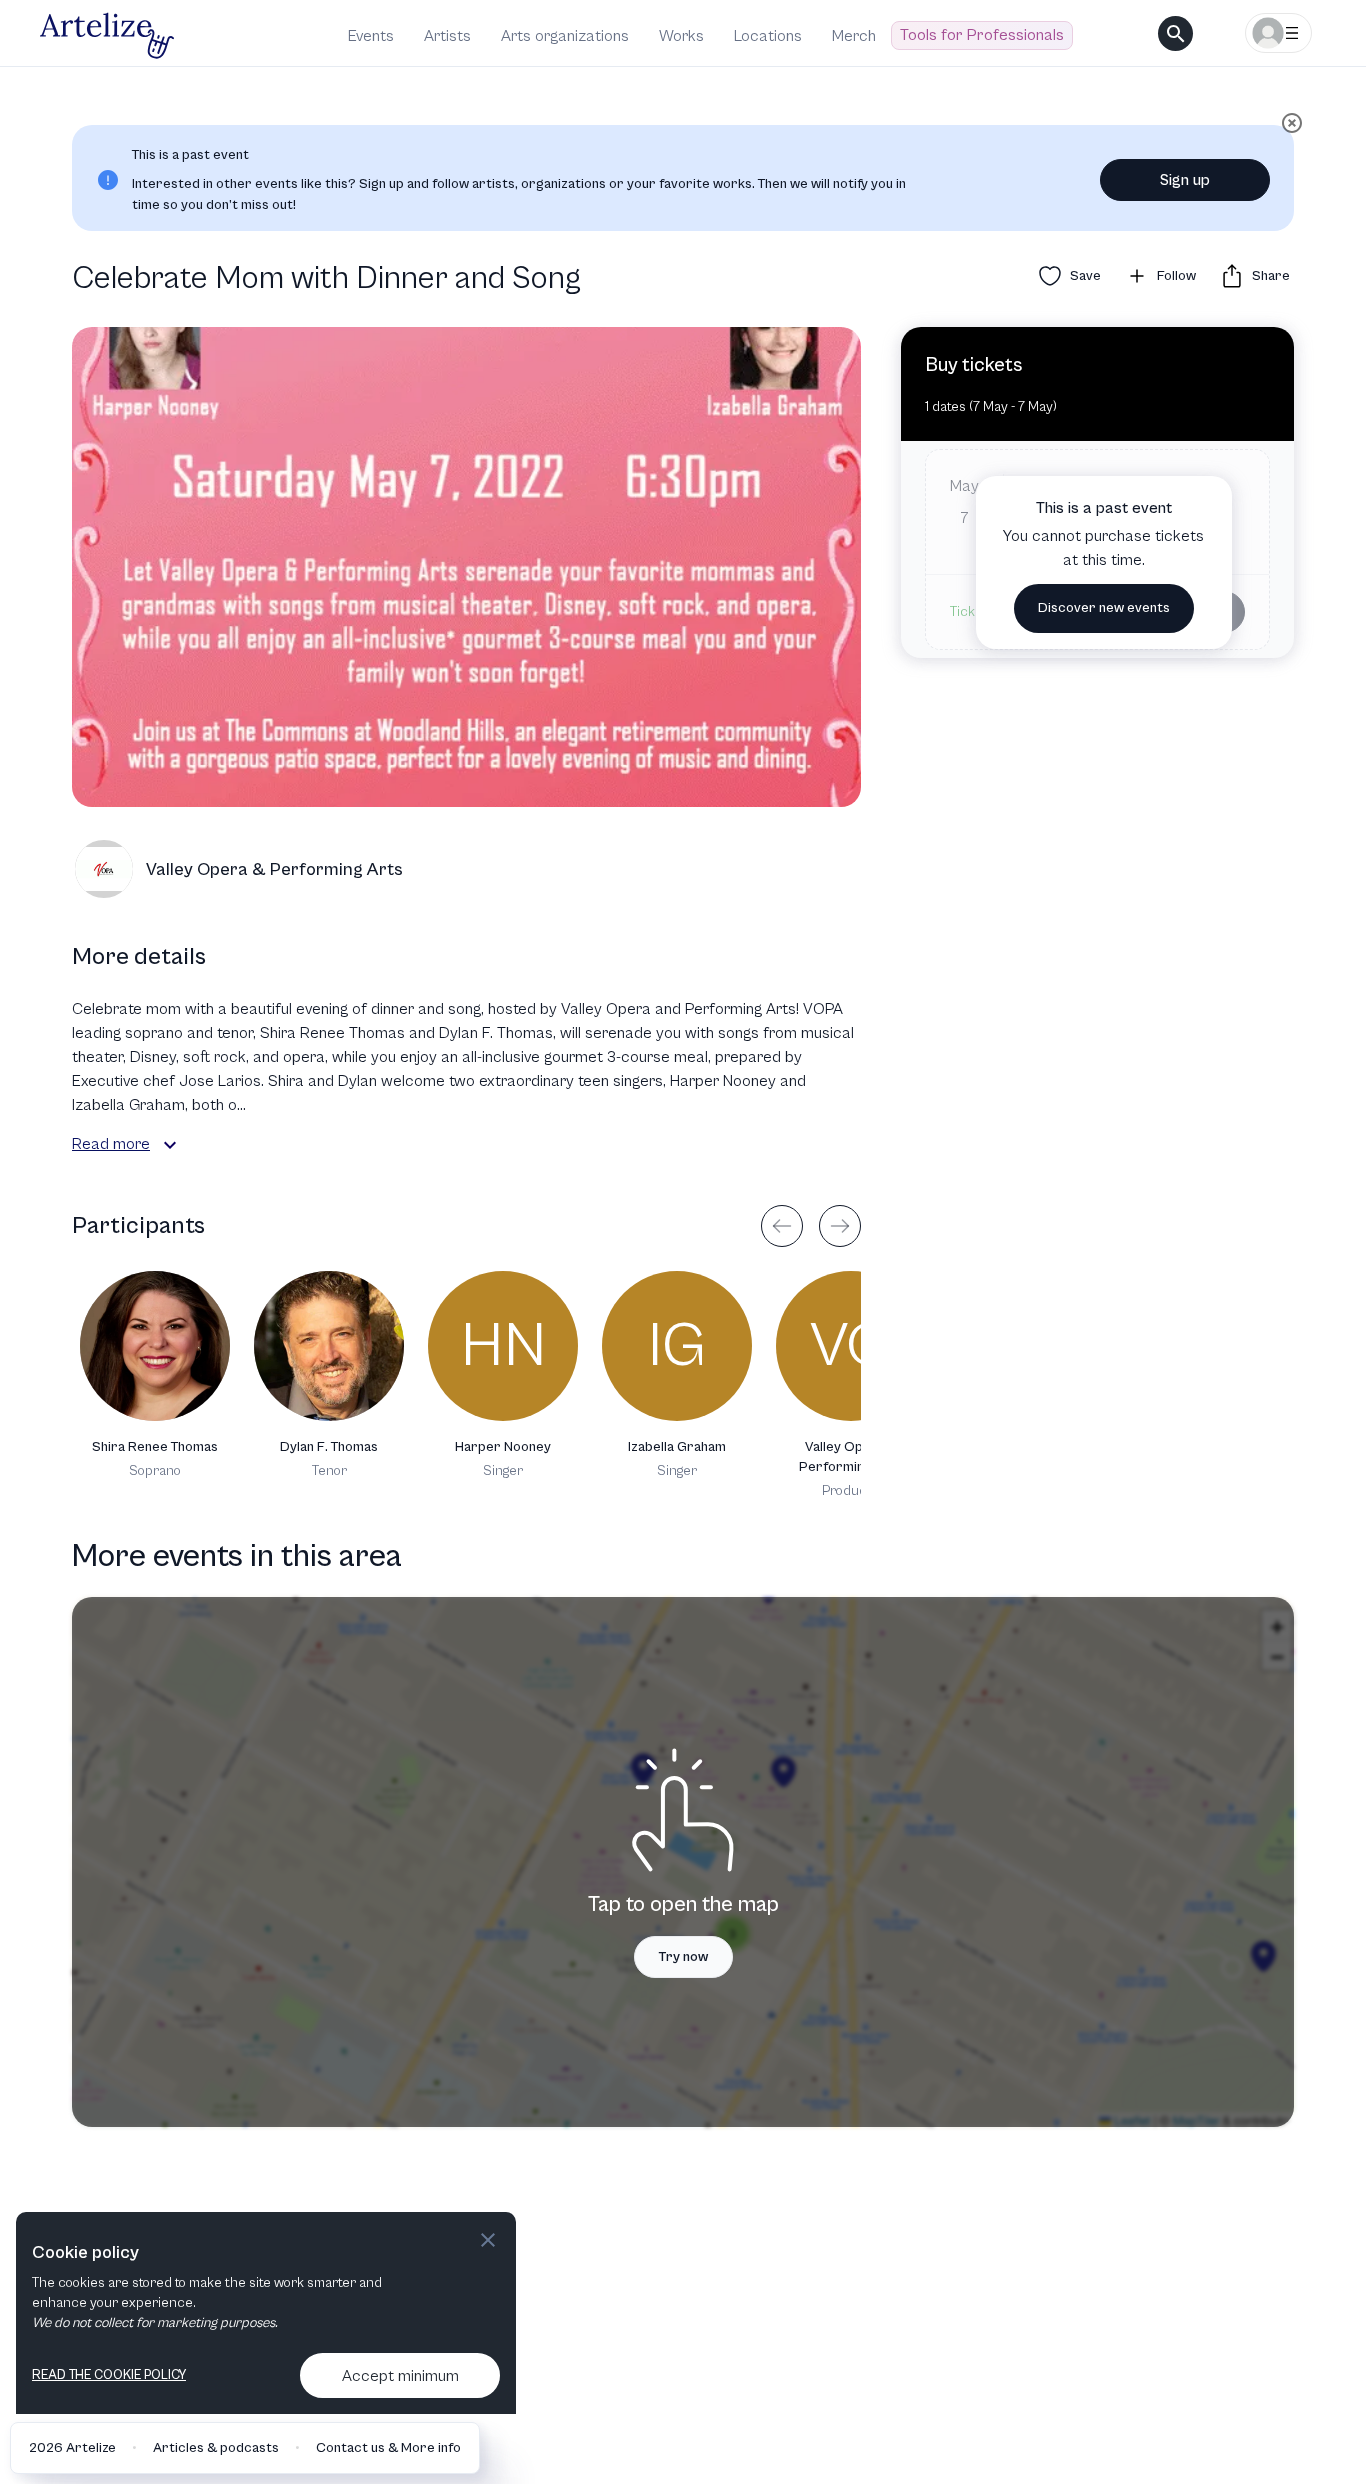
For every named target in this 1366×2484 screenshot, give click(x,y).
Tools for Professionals (982, 35)
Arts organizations (565, 36)
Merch (854, 36)
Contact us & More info (388, 2448)
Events (371, 36)
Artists (447, 36)
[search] (1175, 33)
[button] (170, 1145)
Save (1085, 276)
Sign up (1185, 180)
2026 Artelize (72, 2448)
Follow (1176, 276)
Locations (768, 36)
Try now (683, 1957)
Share (1271, 276)
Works (681, 36)
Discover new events (1104, 608)
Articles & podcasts (216, 2448)
